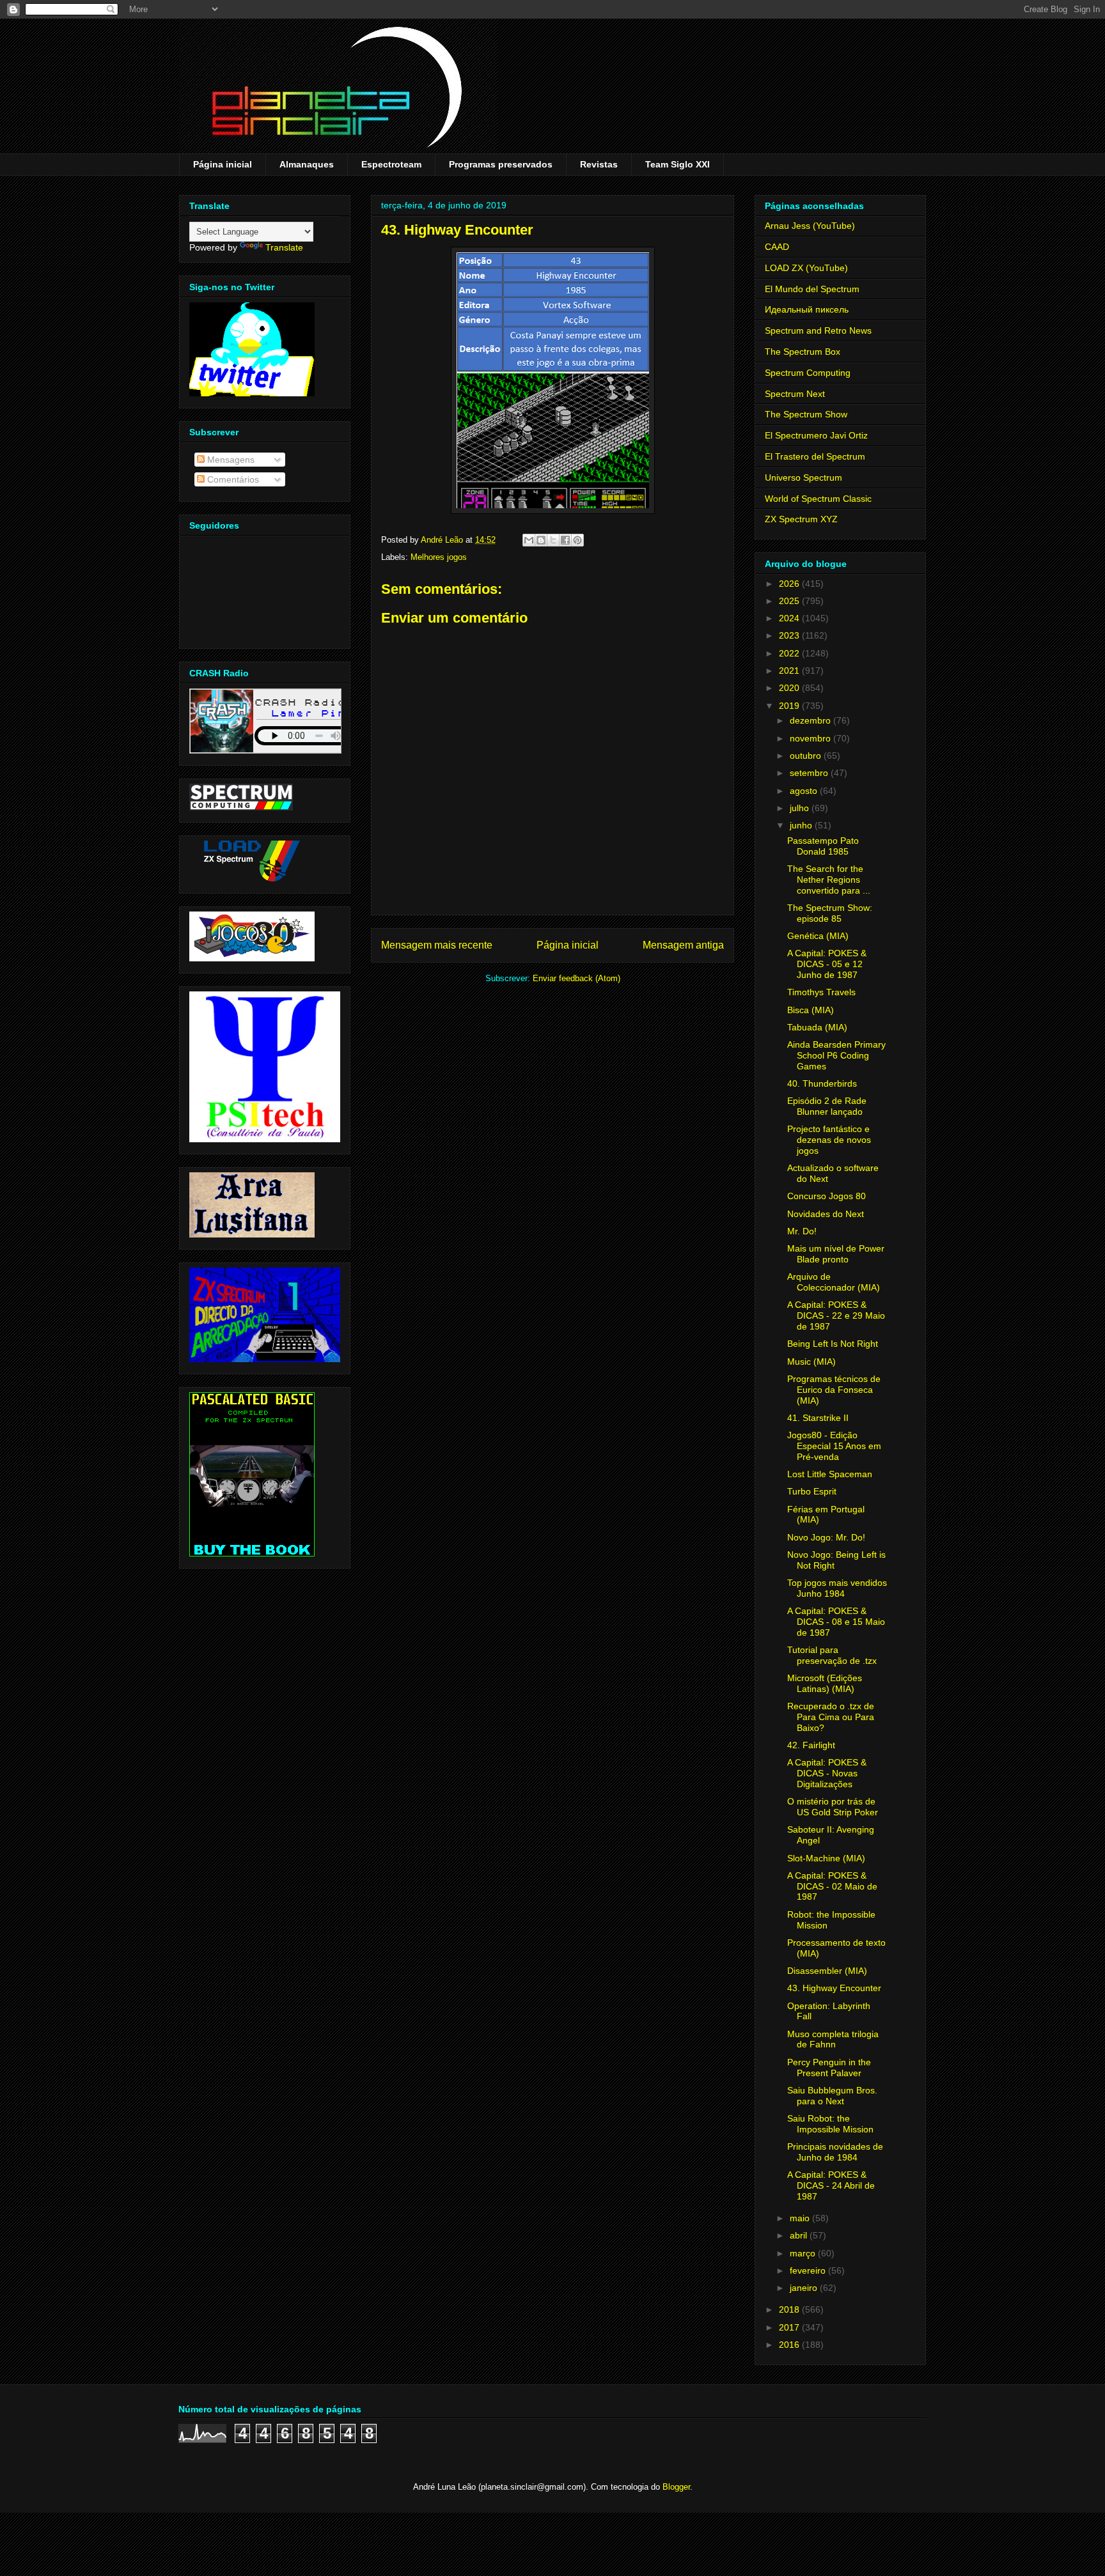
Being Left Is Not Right (833, 1344)
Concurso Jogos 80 (827, 1196)
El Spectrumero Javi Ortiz (816, 435)
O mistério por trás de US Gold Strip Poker (833, 1807)
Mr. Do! (802, 1231)
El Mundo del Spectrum (812, 289)
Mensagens (230, 460)
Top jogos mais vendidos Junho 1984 (837, 1588)
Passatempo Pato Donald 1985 (823, 846)
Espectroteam (391, 164)
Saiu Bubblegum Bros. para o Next (832, 2096)
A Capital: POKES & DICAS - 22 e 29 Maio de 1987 (836, 1315)
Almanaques (307, 164)
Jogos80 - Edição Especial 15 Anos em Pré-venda (834, 1446)
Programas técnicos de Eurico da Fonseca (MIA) (834, 1390)
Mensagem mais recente (437, 945)
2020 (790, 688)
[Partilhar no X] (553, 540)
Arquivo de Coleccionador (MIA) (834, 1282)
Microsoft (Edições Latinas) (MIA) (825, 1683)
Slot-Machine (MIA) (826, 1858)
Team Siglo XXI (678, 164)
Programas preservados (501, 164)
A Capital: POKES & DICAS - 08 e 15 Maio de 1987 (836, 1622)
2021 (790, 671)
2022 (790, 653)
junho (802, 825)
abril (800, 2235)
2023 (790, 635)
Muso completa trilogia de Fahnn (833, 2039)
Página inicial (223, 164)
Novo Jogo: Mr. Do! (826, 1537)
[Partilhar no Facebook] (565, 540)
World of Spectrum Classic (818, 499)
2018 (790, 2309)
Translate (284, 247)
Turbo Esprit (812, 1491)
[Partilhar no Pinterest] (577, 540)
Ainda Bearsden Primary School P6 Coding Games (836, 1055)
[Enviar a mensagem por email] (529, 540)
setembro (810, 773)
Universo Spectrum (803, 477)
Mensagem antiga (683, 945)
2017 (790, 2327)
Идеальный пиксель (807, 309)
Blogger (676, 2487)
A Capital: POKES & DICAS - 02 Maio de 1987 (832, 1886)
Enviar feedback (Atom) (576, 978)
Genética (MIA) (818, 936)
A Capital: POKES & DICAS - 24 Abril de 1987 (831, 2185)
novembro (811, 738)
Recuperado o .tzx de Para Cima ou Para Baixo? (831, 1717)
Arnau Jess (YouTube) (810, 226)
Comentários (232, 479)
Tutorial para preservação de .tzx (832, 1655)
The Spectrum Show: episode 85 (830, 913)
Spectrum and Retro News (818, 330)
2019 (790, 706)
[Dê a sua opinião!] (541, 540)
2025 (790, 601)
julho (801, 808)
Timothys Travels (821, 992)
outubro (807, 756)
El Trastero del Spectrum (815, 456)
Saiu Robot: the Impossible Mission (830, 2124)
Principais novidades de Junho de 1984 (835, 2152)
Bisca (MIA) (811, 1010)
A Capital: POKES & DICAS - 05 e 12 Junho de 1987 (827, 964)
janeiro (805, 2288)
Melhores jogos (439, 557)
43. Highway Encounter (834, 1988)
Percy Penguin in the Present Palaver (829, 2068)
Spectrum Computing (808, 373)
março (804, 2253)
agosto (805, 791)
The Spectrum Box (803, 352)
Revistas (599, 164)
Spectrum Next (795, 394)
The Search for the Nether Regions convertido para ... (829, 880)
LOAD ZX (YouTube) (806, 268)
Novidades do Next (826, 1214)
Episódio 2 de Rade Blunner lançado (827, 1106)
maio (801, 2218)
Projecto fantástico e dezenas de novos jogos (829, 1140)
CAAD (777, 247)
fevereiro (809, 2270)
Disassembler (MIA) (827, 1971)
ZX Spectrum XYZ (801, 519)
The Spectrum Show (806, 414)
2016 (790, 2345)
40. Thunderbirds (822, 1083)
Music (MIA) (811, 1362)
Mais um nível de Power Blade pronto (836, 1254)
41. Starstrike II (818, 1418)
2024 (790, 618)
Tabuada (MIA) (817, 1027)
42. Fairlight (811, 1745)
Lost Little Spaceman (830, 1474)
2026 (790, 584)
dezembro (811, 720)
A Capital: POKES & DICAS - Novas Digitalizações (827, 1773)
